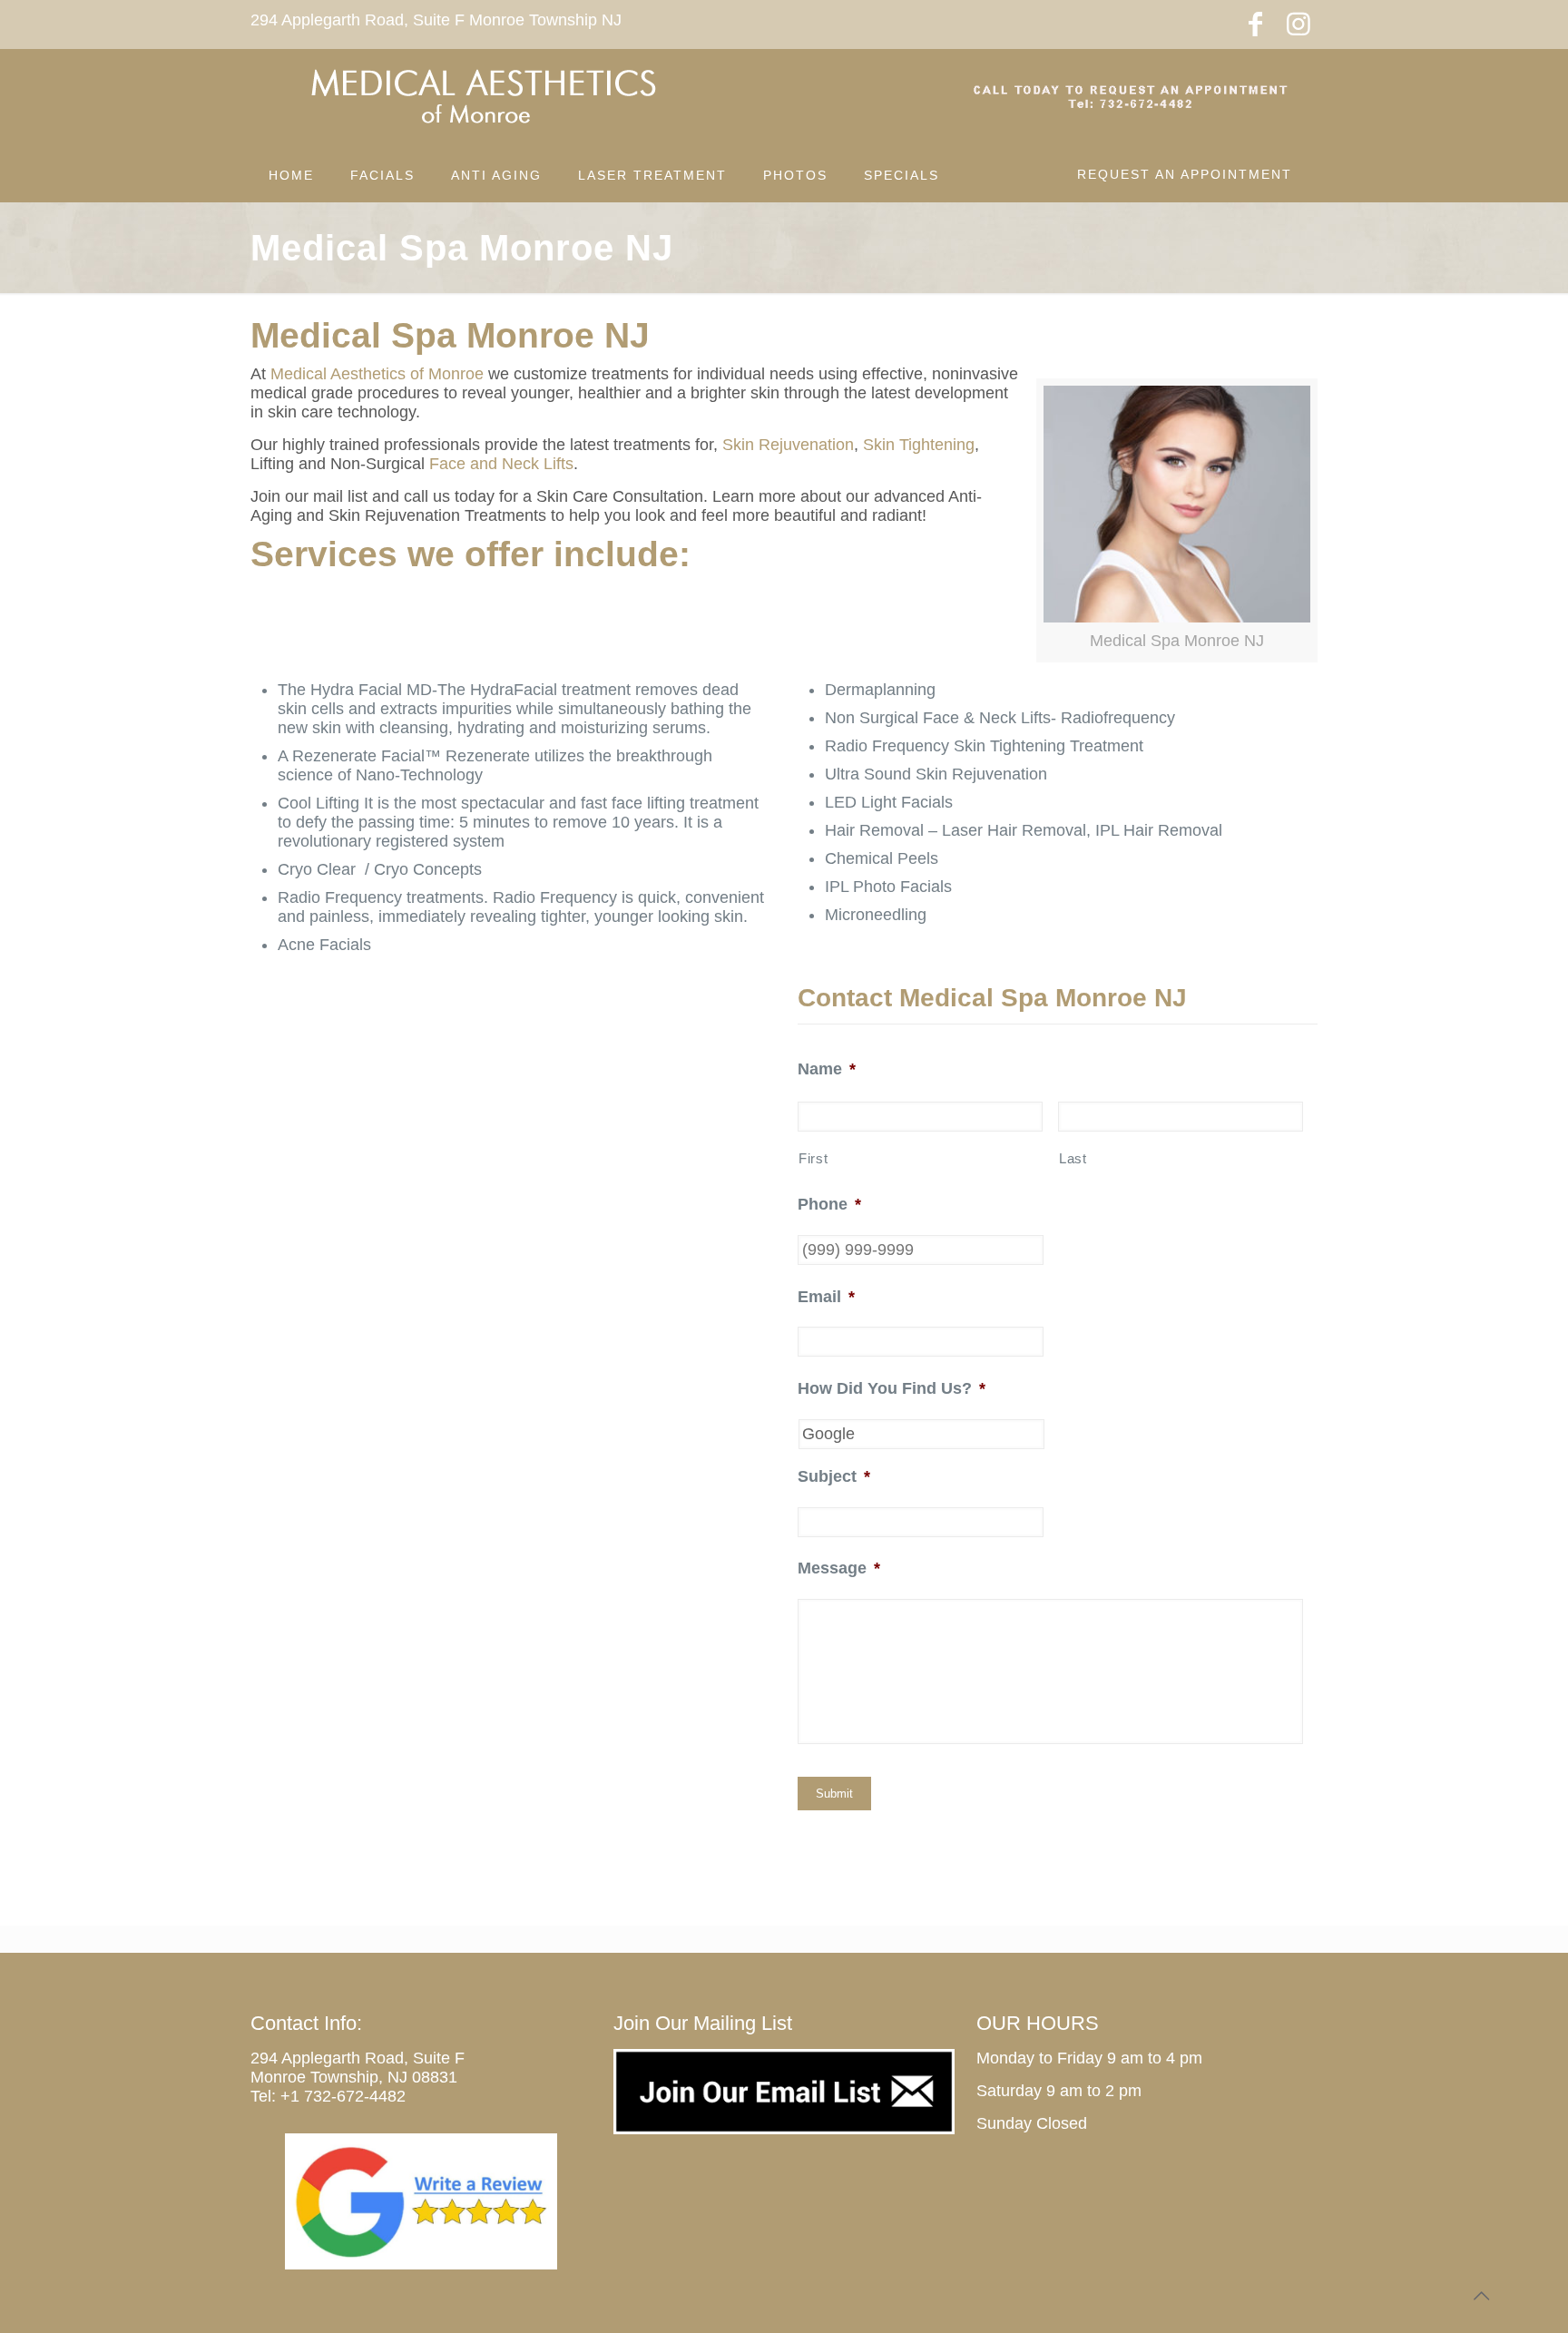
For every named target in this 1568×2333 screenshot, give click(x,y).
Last (1073, 1159)
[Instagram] (1298, 24)
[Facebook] (1255, 24)
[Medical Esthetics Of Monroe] (482, 98)
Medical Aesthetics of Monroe (377, 374)
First (813, 1159)
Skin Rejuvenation (788, 445)
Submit (834, 1794)
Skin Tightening (919, 445)
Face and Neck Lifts (501, 464)
